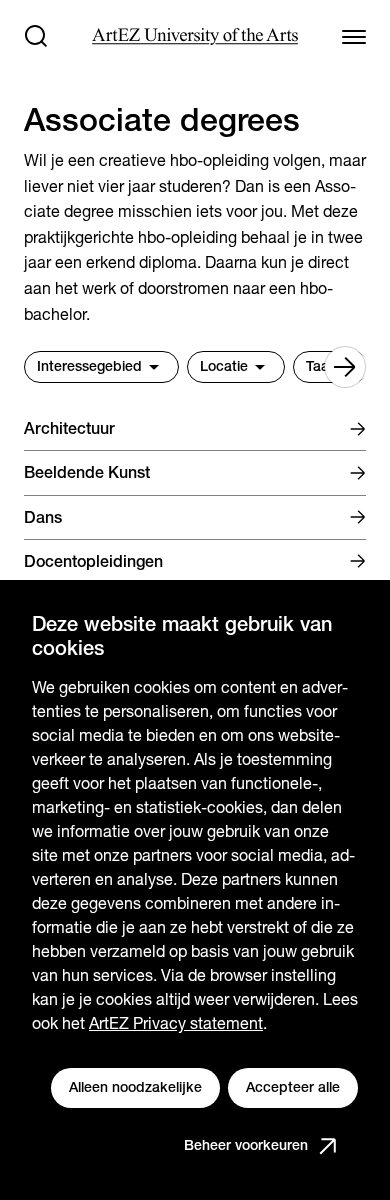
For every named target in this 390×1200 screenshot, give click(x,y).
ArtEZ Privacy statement (176, 1023)
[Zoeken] (36, 36)
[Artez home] (194, 36)
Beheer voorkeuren (246, 1145)
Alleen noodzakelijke (135, 1087)
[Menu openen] (354, 36)
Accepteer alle (293, 1087)
